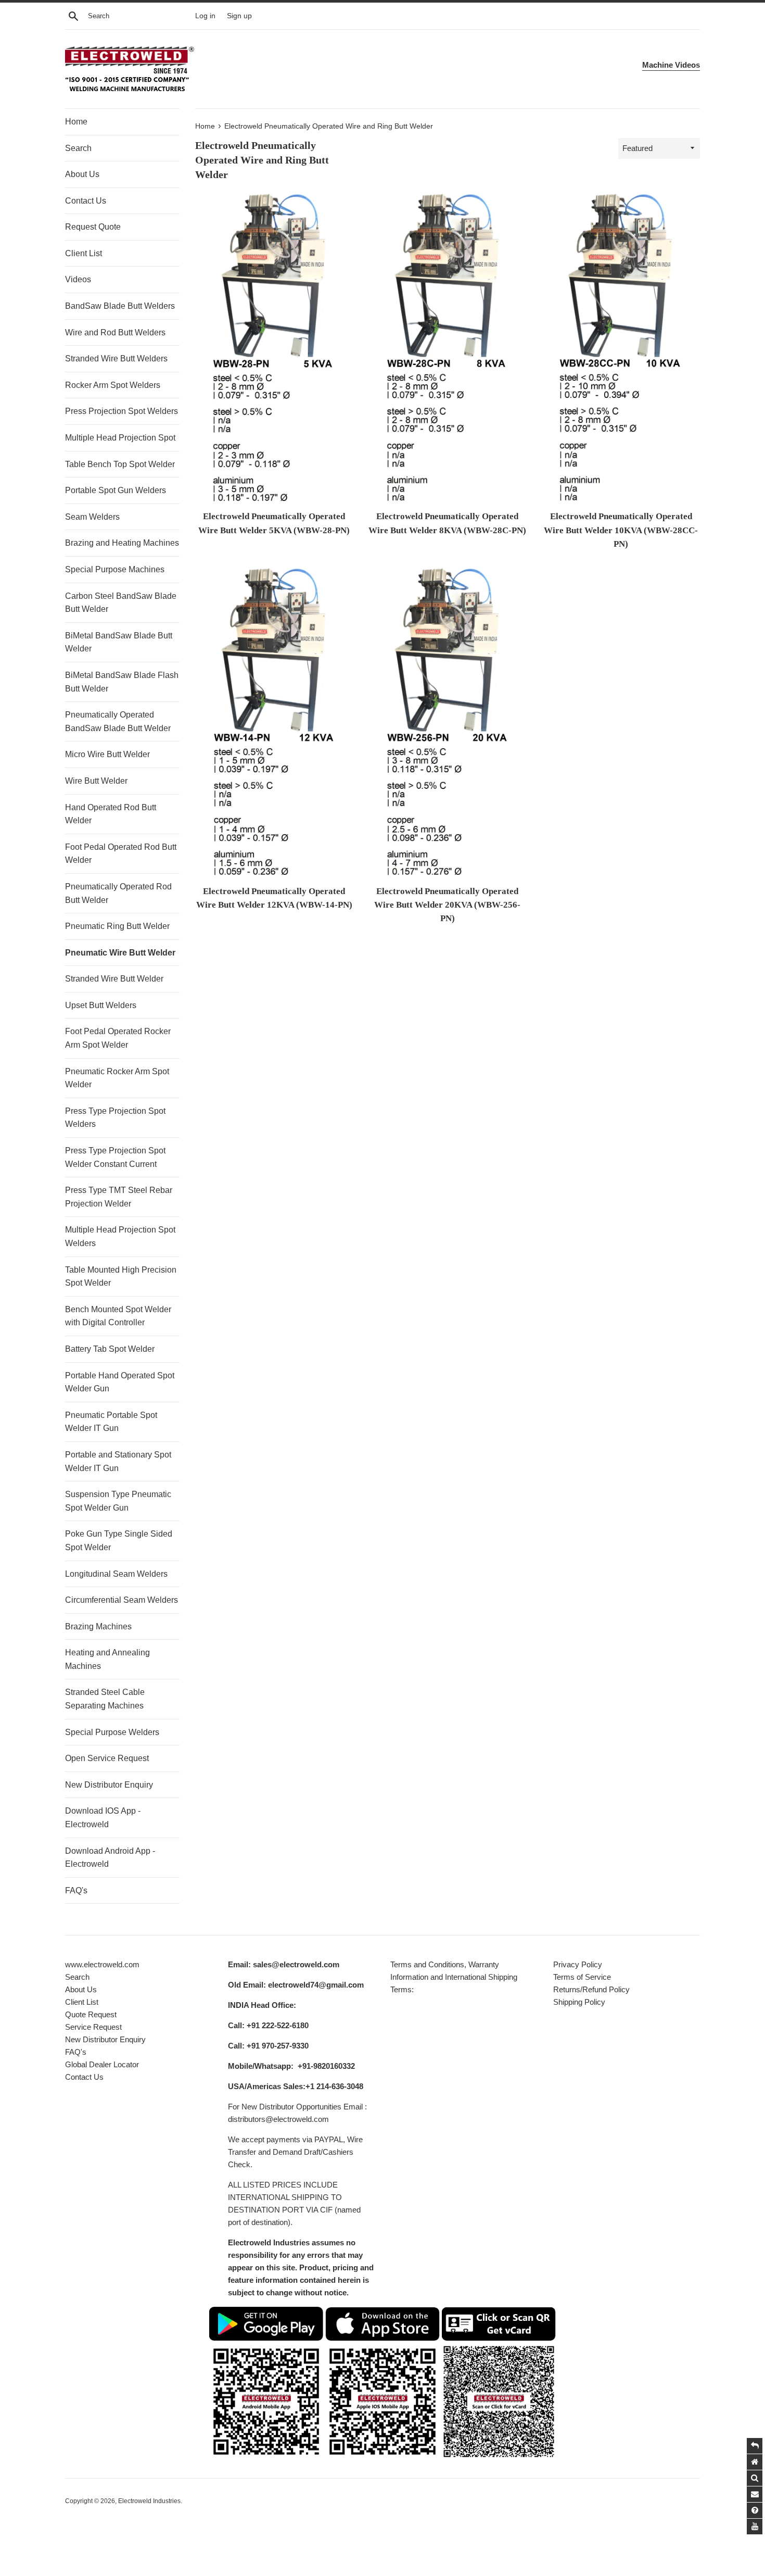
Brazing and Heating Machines (122, 543)
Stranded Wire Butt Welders (116, 359)
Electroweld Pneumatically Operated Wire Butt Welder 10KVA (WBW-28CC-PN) (621, 530)
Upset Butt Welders (101, 1005)
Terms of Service (582, 1977)
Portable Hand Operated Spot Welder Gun (120, 1382)
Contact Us (86, 201)
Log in (205, 16)
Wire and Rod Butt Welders (115, 332)
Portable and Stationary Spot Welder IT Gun (118, 1461)
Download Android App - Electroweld (110, 1858)
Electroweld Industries (149, 2501)
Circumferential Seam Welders (122, 1600)
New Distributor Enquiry (109, 1785)
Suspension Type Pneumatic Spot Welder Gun (118, 1501)
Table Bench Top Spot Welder (120, 464)
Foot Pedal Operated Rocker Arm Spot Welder (118, 1038)
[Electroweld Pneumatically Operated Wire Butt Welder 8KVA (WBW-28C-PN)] (448, 348)
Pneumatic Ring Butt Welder (117, 926)
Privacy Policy (578, 1964)
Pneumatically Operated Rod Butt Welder (118, 893)
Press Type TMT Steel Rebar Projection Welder (119, 1197)
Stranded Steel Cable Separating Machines (105, 1699)
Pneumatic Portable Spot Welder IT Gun (111, 1422)
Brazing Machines (98, 1626)
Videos (78, 279)
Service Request (93, 2027)
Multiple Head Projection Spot (120, 438)
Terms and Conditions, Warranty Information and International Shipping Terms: (454, 1977)
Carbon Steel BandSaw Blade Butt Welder (121, 603)
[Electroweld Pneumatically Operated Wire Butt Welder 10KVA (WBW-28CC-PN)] (621, 348)
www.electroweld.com (102, 1964)
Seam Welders (92, 517)
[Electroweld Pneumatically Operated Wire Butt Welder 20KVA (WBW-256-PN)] (448, 723)
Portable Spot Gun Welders (116, 490)
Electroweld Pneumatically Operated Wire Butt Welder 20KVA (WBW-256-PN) (447, 905)
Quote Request (91, 2014)
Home (76, 122)
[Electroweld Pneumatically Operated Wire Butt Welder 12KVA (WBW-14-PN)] (274, 723)
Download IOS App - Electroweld (103, 1818)
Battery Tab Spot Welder (110, 1349)
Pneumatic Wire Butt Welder (120, 953)
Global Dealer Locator (102, 2064)
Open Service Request (107, 1758)
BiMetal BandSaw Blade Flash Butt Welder (122, 682)
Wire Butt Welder (96, 781)
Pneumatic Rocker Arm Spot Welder (117, 1078)
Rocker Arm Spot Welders (113, 385)
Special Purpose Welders (112, 1732)
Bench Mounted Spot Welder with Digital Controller (118, 1316)
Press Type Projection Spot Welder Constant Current (115, 1157)
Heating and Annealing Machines (107, 1659)
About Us (82, 174)
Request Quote (93, 227)
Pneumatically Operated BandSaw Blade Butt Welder (118, 721)
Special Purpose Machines (115, 569)
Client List (84, 253)
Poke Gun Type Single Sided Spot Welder (119, 1541)
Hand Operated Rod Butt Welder (111, 814)
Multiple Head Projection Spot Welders (120, 1236)
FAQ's (76, 1890)
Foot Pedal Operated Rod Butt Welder (121, 854)
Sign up (239, 16)
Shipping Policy (579, 2002)
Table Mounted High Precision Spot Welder (121, 1277)
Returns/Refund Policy (591, 1989)
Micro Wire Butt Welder (107, 754)
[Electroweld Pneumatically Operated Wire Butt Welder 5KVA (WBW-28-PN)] (274, 348)
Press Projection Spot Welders (122, 411)
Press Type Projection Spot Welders (115, 1118)
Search (78, 148)
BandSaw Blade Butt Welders (120, 306)
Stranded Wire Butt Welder (114, 979)
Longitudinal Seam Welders (116, 1574)
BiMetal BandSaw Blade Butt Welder (119, 642)
